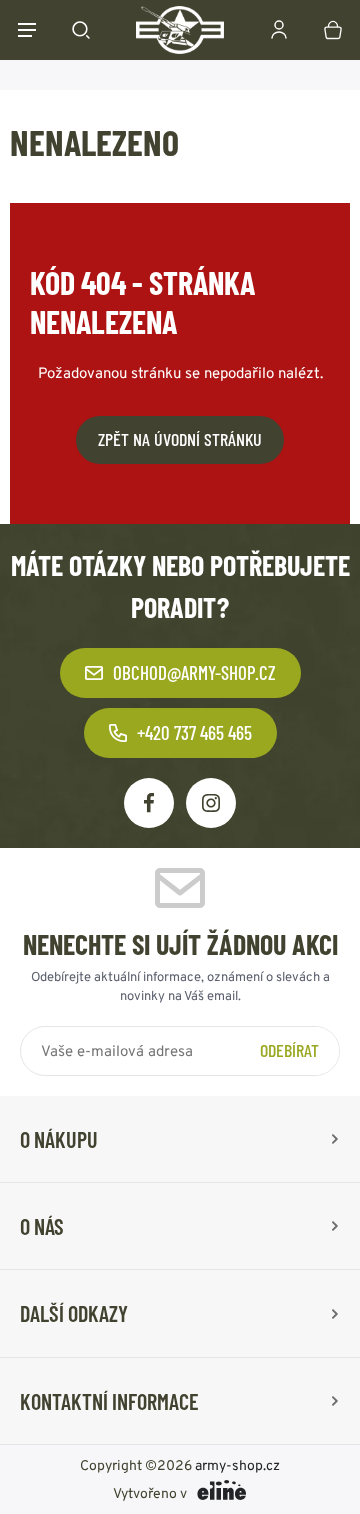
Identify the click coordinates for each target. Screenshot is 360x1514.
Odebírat (289, 1050)
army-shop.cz (237, 1465)
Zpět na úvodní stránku (180, 439)
